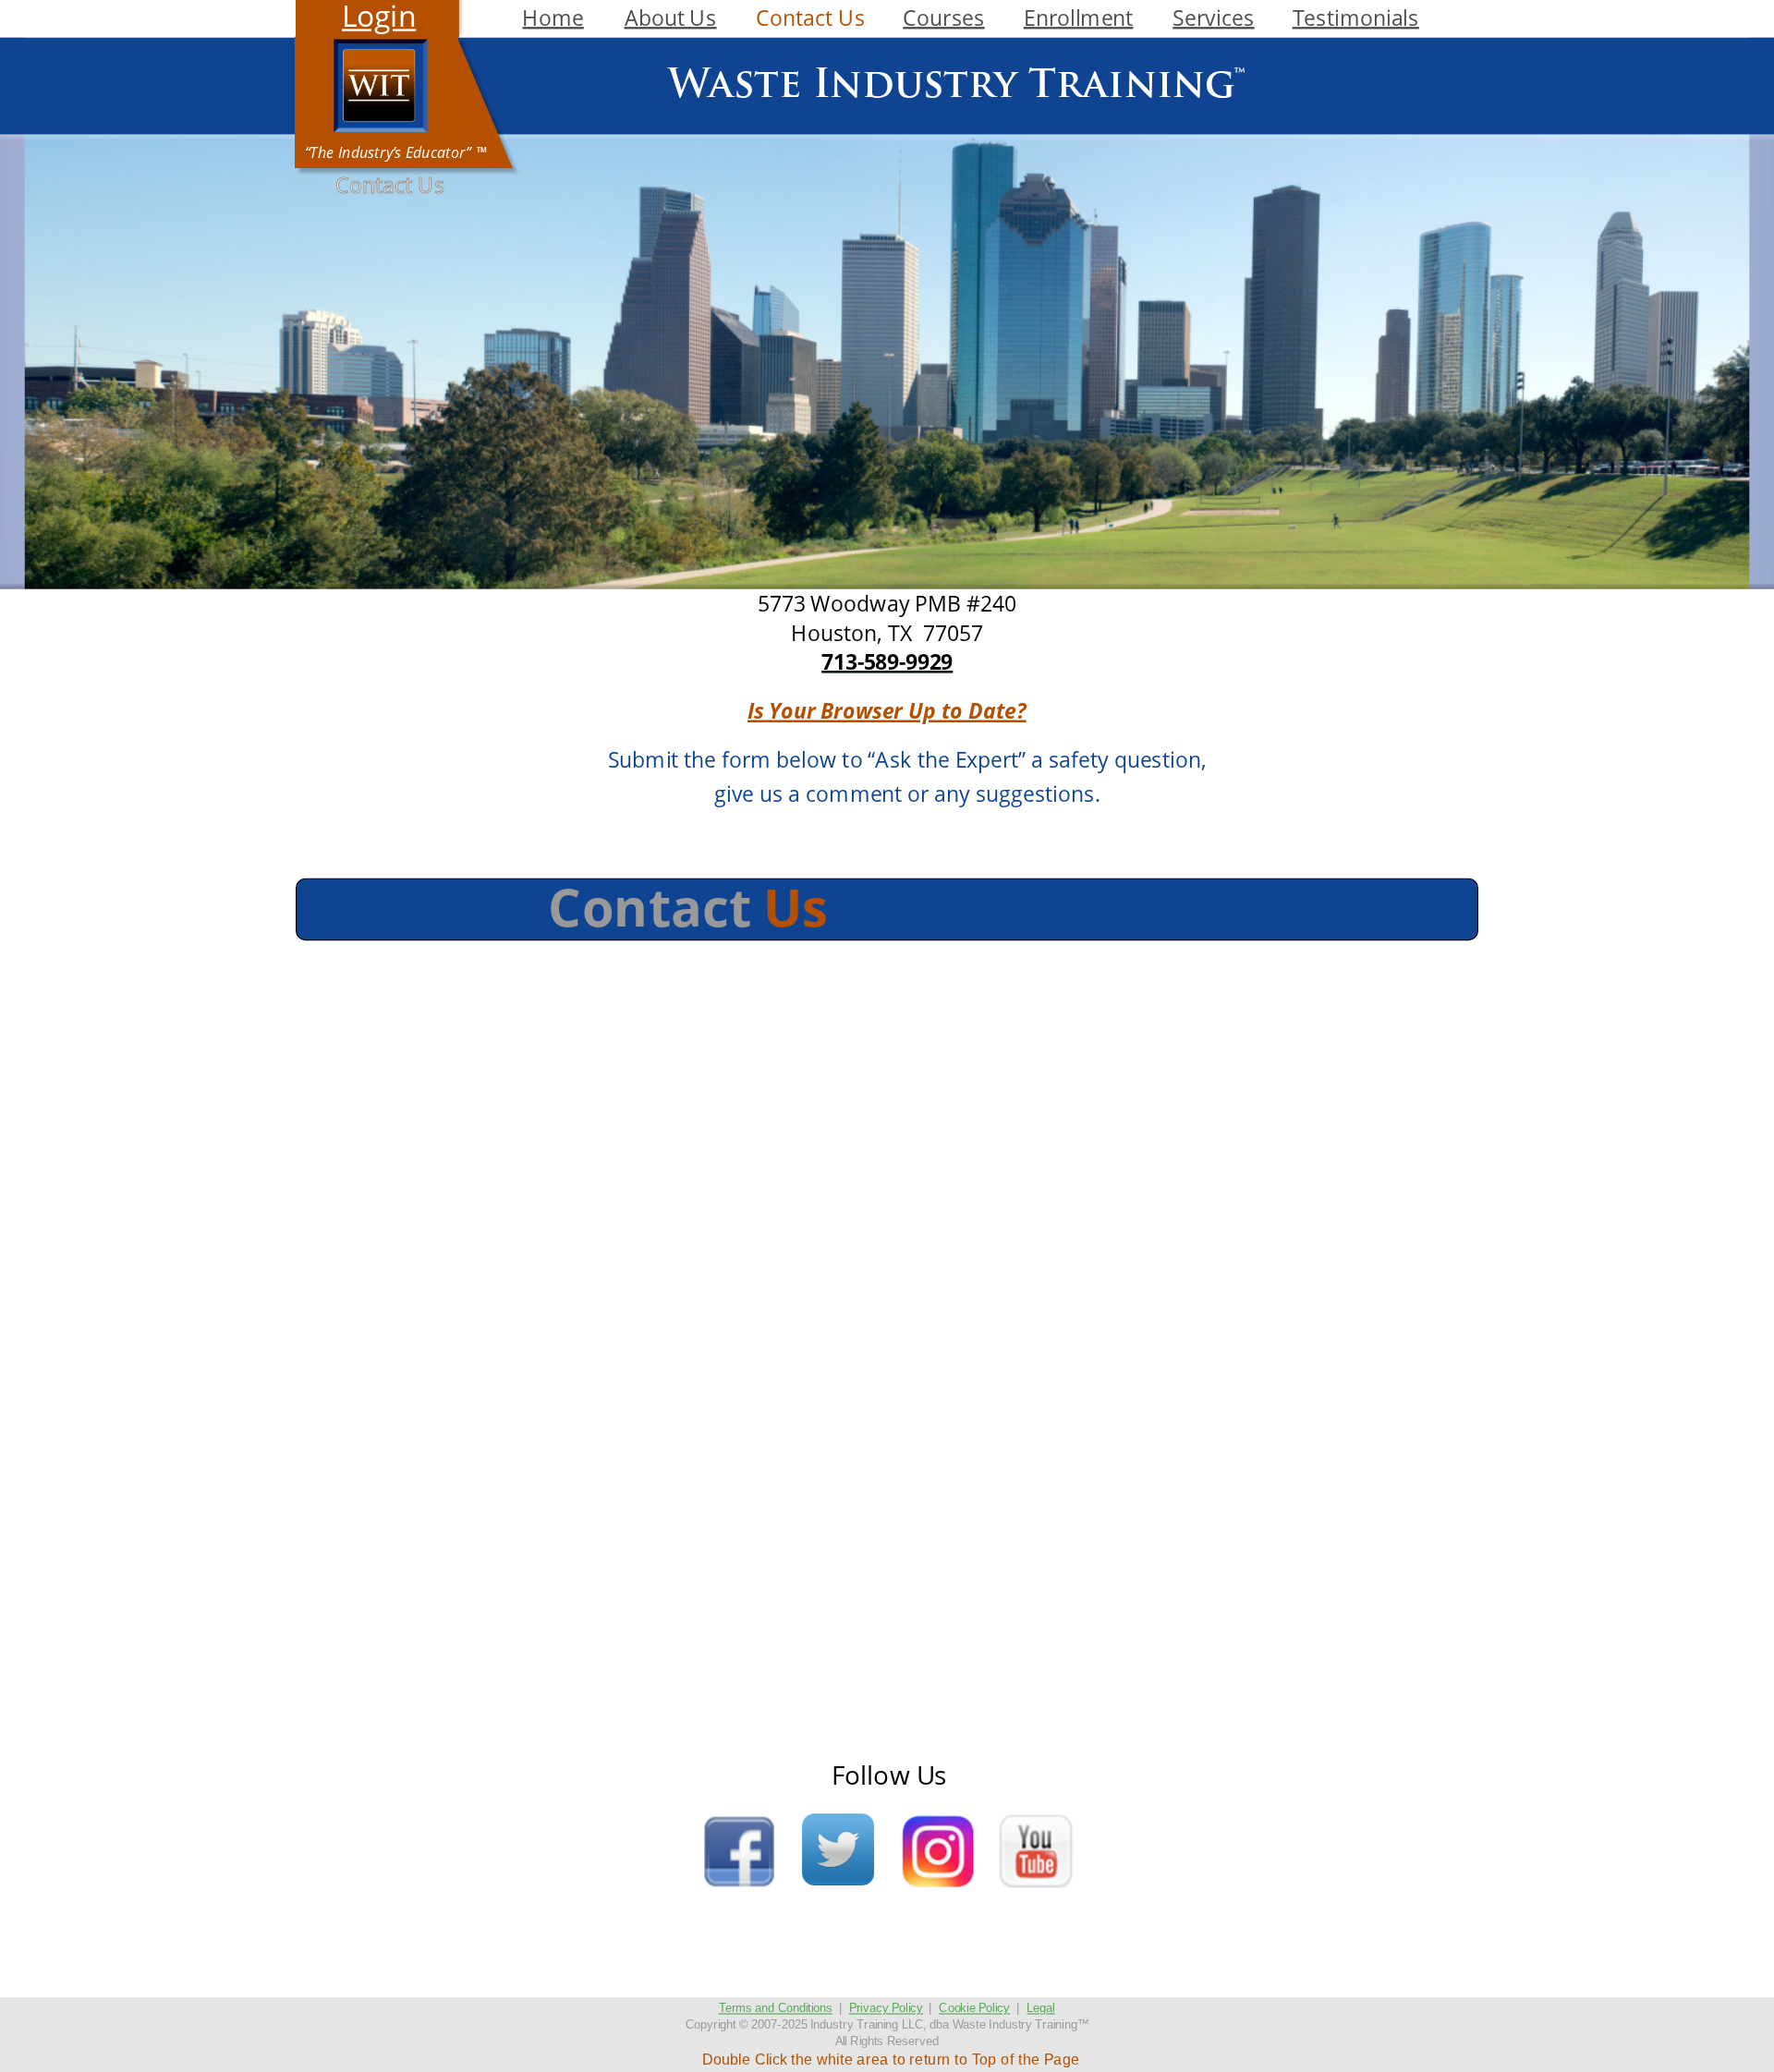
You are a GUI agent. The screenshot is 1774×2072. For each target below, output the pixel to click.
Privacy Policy (886, 2008)
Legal (1040, 2008)
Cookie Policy (974, 2008)
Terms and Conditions (776, 2008)
